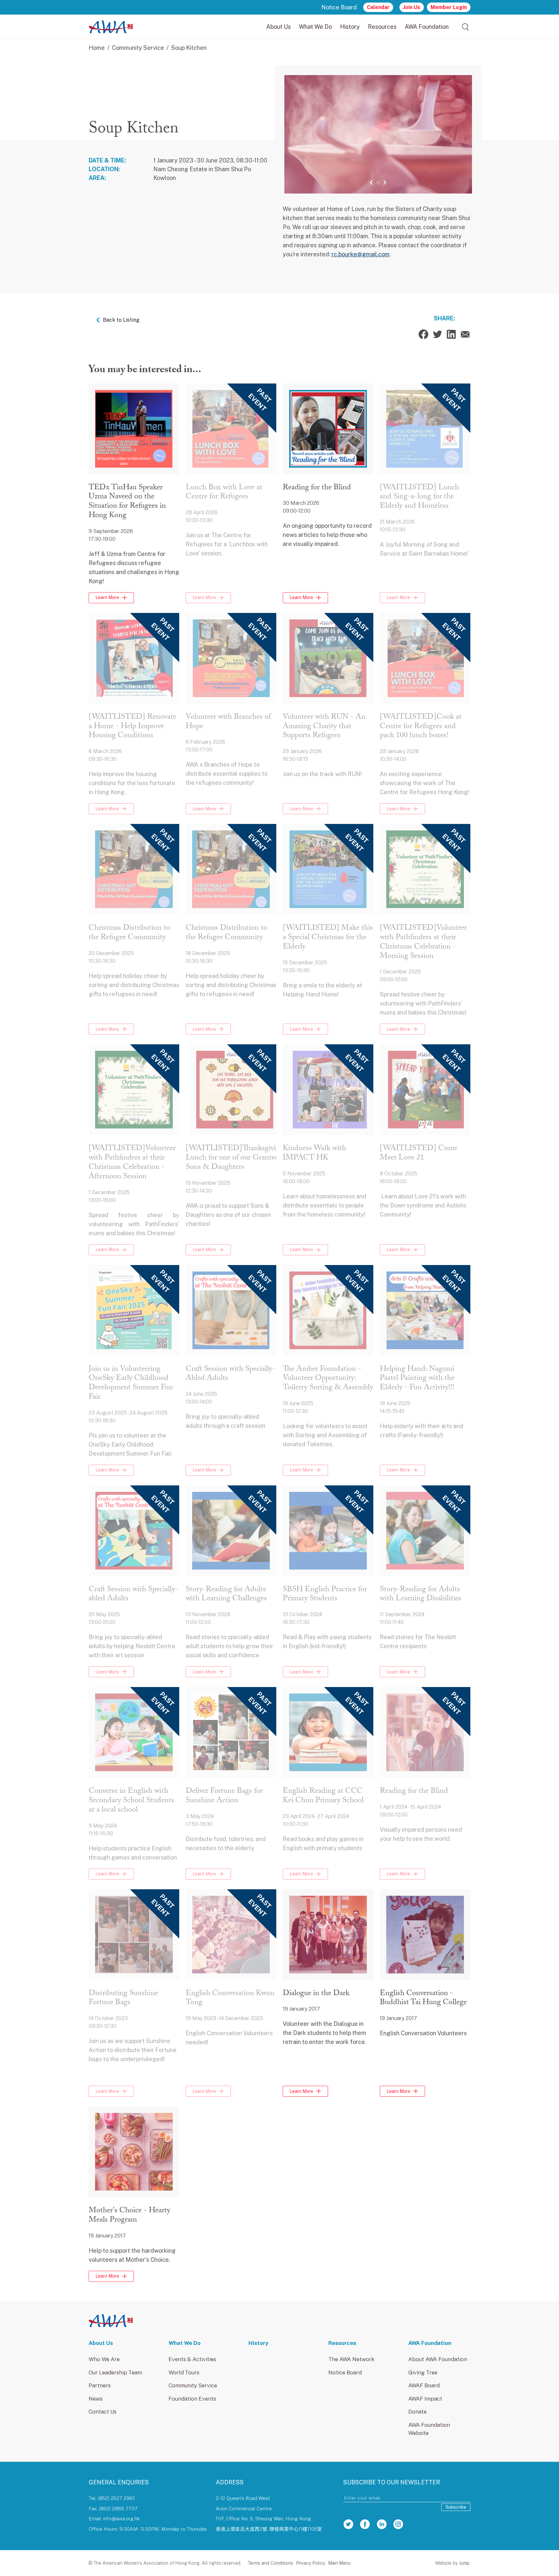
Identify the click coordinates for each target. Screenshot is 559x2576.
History (350, 27)
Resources (382, 27)
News (96, 2399)
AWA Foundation (427, 27)
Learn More (107, 597)
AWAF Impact (425, 2399)
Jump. (465, 2563)
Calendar (378, 7)
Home (97, 48)
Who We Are (104, 2359)
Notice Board (339, 7)
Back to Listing (121, 320)
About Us (279, 27)
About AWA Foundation (438, 2359)
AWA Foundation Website (429, 2429)
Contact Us (103, 2412)
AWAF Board (424, 2385)
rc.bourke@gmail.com (361, 254)
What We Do (315, 27)
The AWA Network (351, 2359)
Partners (100, 2385)
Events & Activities (192, 2359)
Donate (417, 2412)
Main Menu (340, 2563)
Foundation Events (192, 2399)
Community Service (138, 48)
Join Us (412, 7)
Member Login (449, 7)
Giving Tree (423, 2372)
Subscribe (456, 2507)
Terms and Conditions (270, 2563)
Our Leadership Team (115, 2372)
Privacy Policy (311, 2563)
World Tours (184, 2372)
